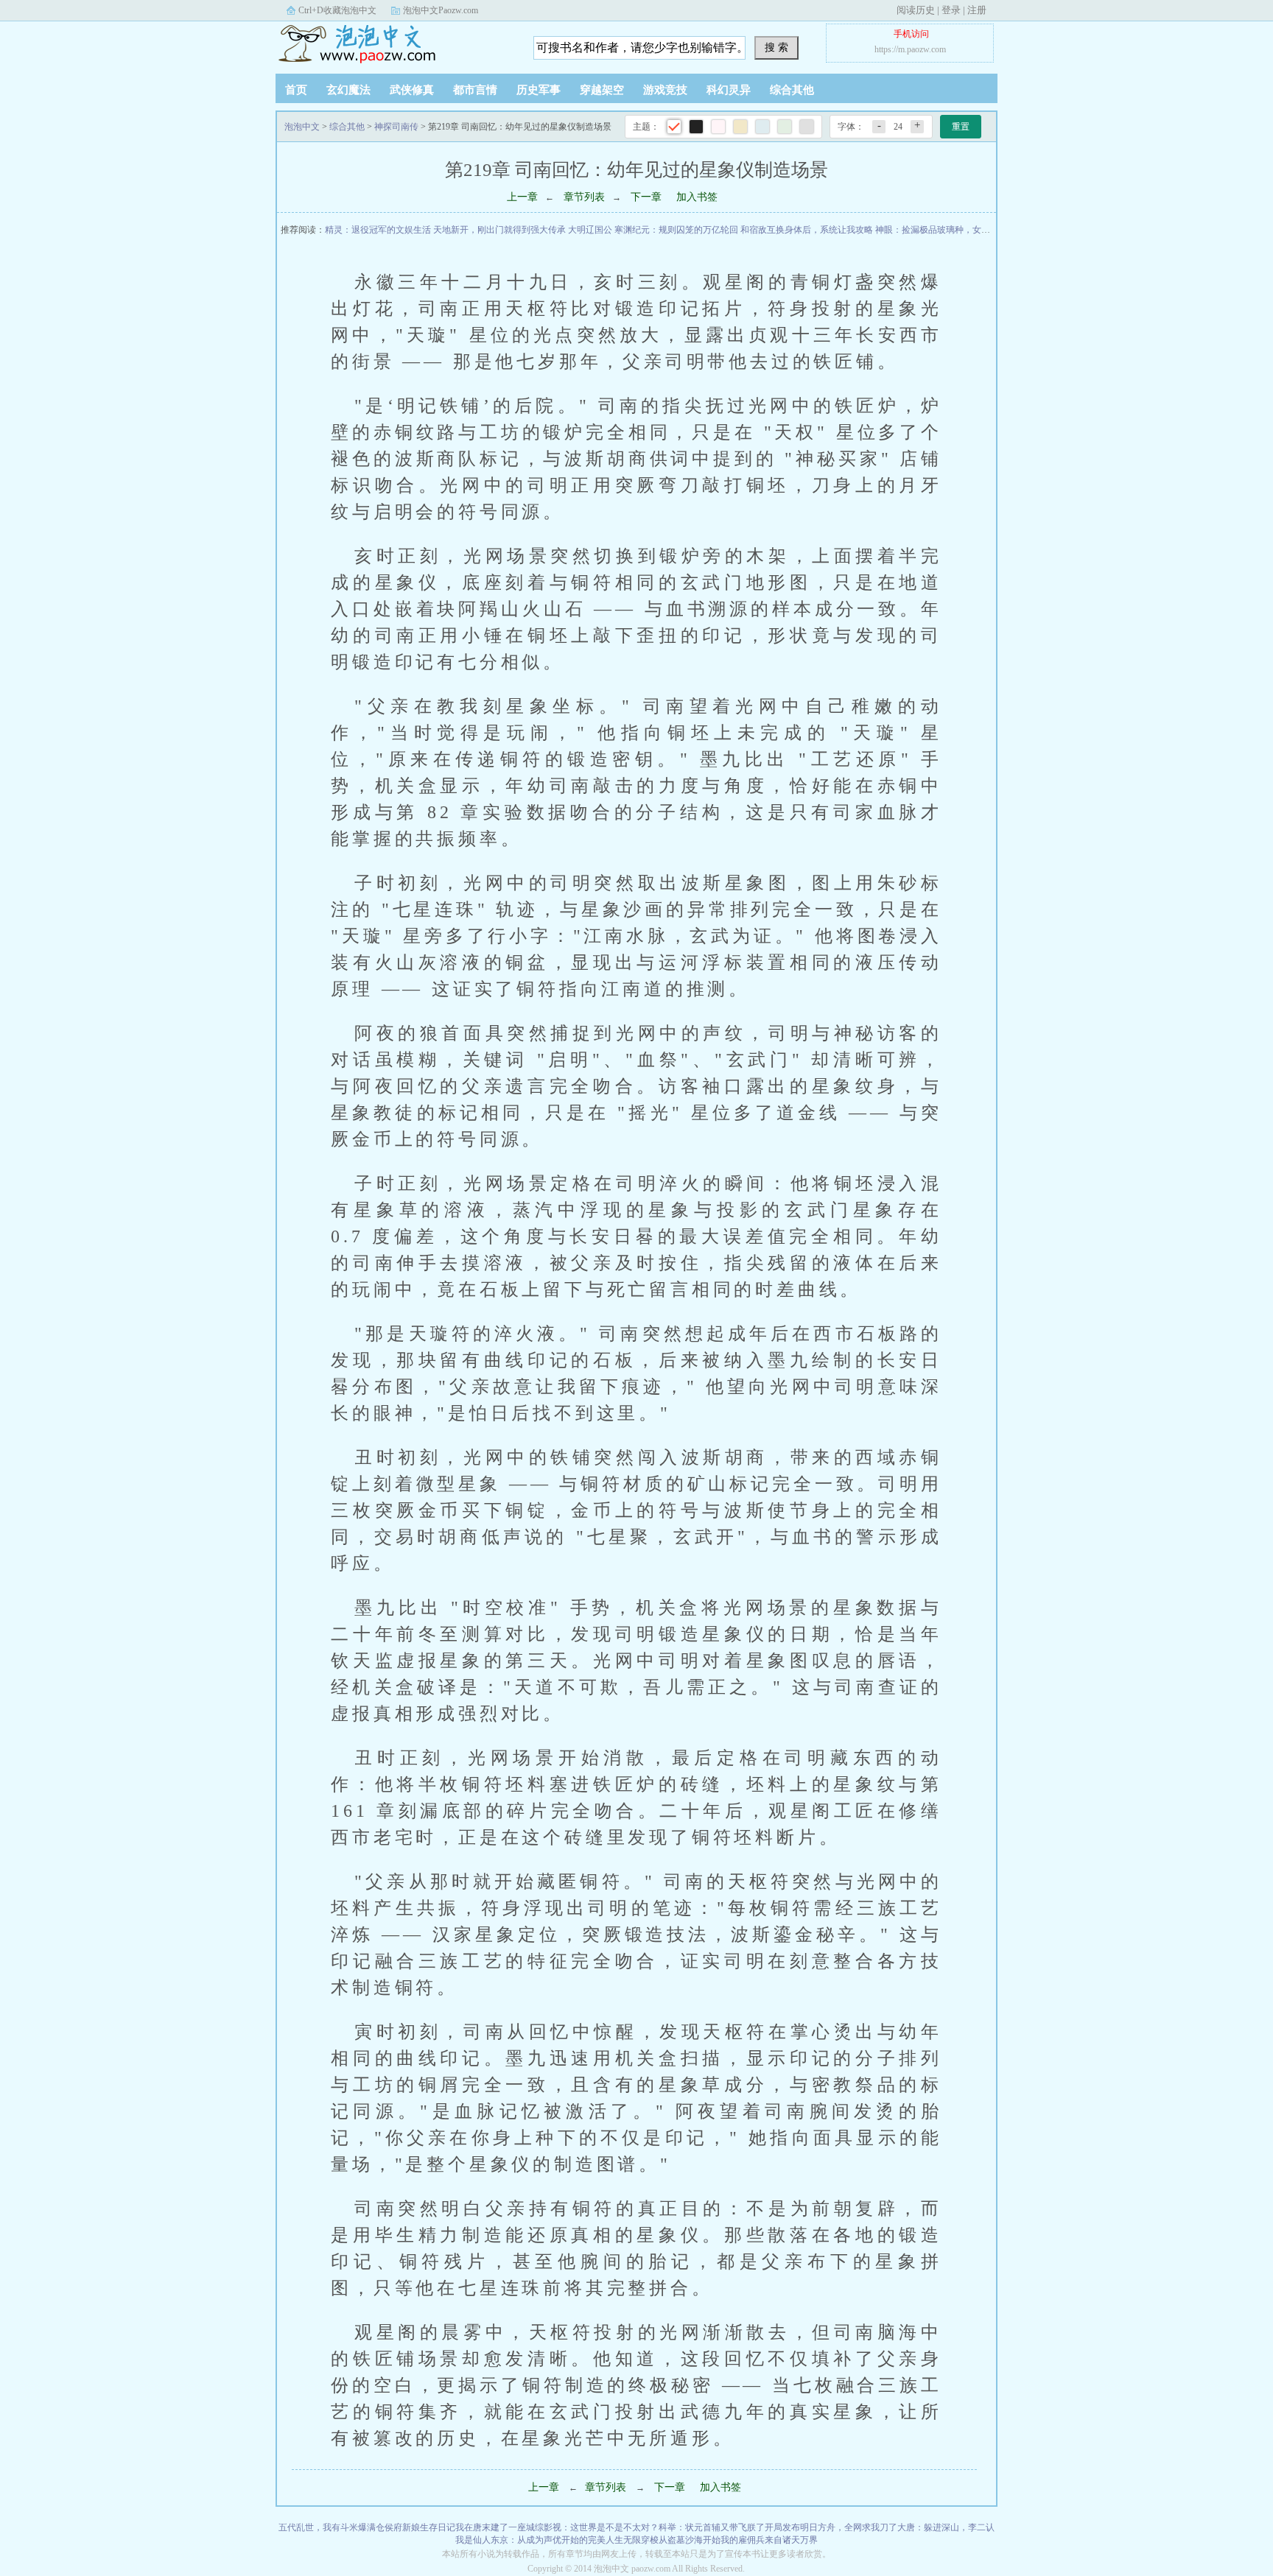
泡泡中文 (368, 43)
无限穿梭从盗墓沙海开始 (672, 2540)
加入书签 (697, 197)
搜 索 (776, 47)
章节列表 (584, 197)
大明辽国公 (590, 230)
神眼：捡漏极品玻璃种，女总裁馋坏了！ (955, 230)
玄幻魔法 (348, 90)
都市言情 (475, 90)
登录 (951, 10)
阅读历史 (916, 10)
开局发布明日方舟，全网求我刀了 (831, 2527)
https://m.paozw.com (910, 49)
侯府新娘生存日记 (420, 2527)
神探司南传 (396, 127)
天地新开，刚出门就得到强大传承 (499, 230)
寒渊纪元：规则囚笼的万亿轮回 (676, 230)
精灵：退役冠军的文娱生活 (378, 230)
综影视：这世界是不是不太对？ (597, 2527)
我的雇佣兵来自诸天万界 (769, 2540)
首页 (296, 90)
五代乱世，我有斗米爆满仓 (332, 2527)
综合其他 (792, 90)
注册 (977, 10)
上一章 (522, 197)
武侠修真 (412, 90)
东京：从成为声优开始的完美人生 (557, 2540)
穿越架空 (602, 90)
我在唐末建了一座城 (495, 2527)
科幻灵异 (729, 90)
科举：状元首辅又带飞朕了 (712, 2527)
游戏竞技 (665, 90)
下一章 (646, 197)
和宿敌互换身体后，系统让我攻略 (807, 230)
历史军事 (539, 90)
